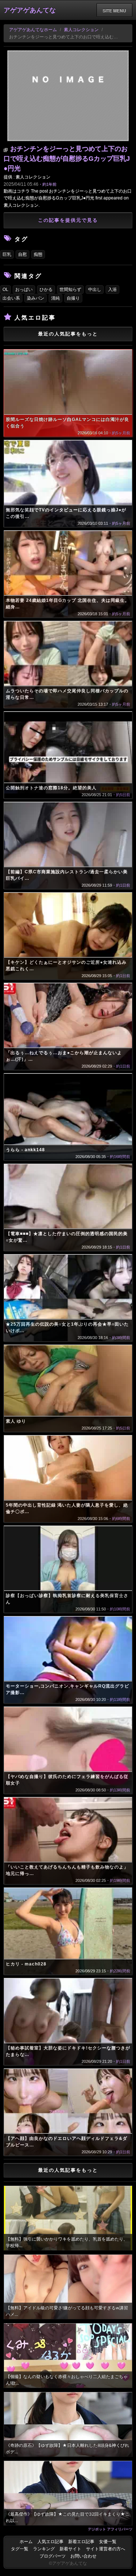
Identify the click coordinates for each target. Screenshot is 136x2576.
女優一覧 (108, 2542)
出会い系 (11, 298)
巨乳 (7, 254)
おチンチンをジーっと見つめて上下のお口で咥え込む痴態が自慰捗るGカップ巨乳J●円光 (67, 159)
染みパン (36, 298)
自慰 (22, 254)
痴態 (38, 254)
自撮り (73, 298)
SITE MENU (114, 10)
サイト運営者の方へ (106, 2549)
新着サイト (70, 2549)
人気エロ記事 (50, 2542)
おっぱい (24, 290)
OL (5, 290)
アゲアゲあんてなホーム (33, 30)
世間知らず (70, 290)
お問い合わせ (83, 2556)
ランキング (44, 2549)
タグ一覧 (20, 2549)
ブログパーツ (53, 2556)
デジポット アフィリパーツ (110, 2529)
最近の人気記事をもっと (68, 334)
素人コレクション (81, 30)
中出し (95, 290)
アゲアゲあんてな (30, 10)
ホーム (26, 2542)
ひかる (46, 290)
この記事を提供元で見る (68, 220)
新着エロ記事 (81, 2542)
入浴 (112, 290)
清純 (55, 298)
